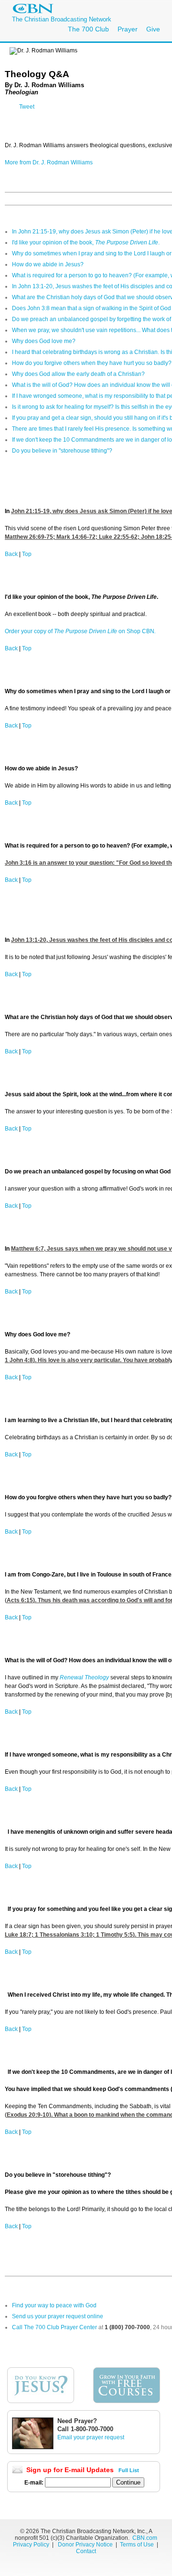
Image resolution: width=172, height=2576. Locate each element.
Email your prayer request (91, 2437)
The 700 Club (88, 29)
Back (11, 554)
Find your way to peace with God (54, 2305)
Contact (86, 2551)
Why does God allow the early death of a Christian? (78, 374)
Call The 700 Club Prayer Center (54, 2327)
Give (153, 29)
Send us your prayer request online (58, 2316)
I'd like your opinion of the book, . (86, 242)
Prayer (128, 29)
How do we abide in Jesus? (48, 264)
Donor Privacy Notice (85, 2545)
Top (27, 554)
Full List (129, 2470)
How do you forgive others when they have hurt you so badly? (92, 363)
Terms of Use (138, 2545)
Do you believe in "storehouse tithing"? (62, 451)
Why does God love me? (44, 341)
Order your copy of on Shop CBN (80, 631)
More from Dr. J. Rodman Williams (49, 162)
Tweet (27, 107)
